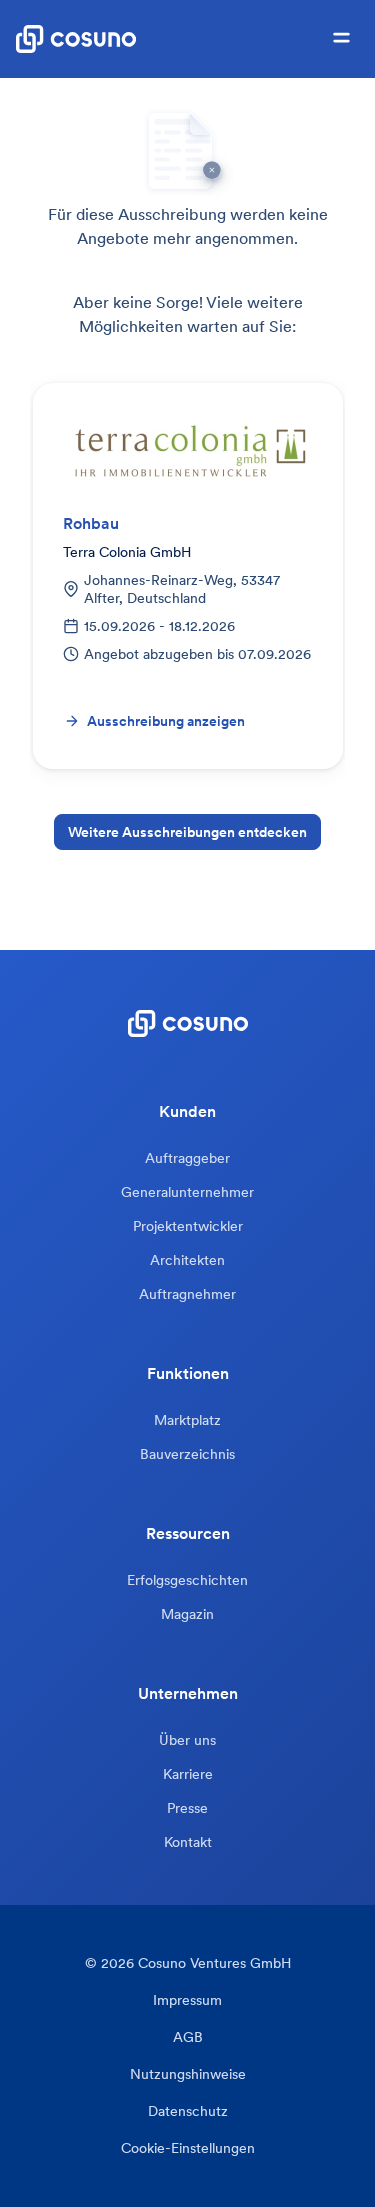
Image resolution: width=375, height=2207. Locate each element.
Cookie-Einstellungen (188, 2148)
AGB (188, 2037)
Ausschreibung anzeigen (166, 721)
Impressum (187, 2000)
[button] (341, 39)
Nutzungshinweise (188, 2074)
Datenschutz (188, 2111)
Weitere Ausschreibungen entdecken (187, 832)
